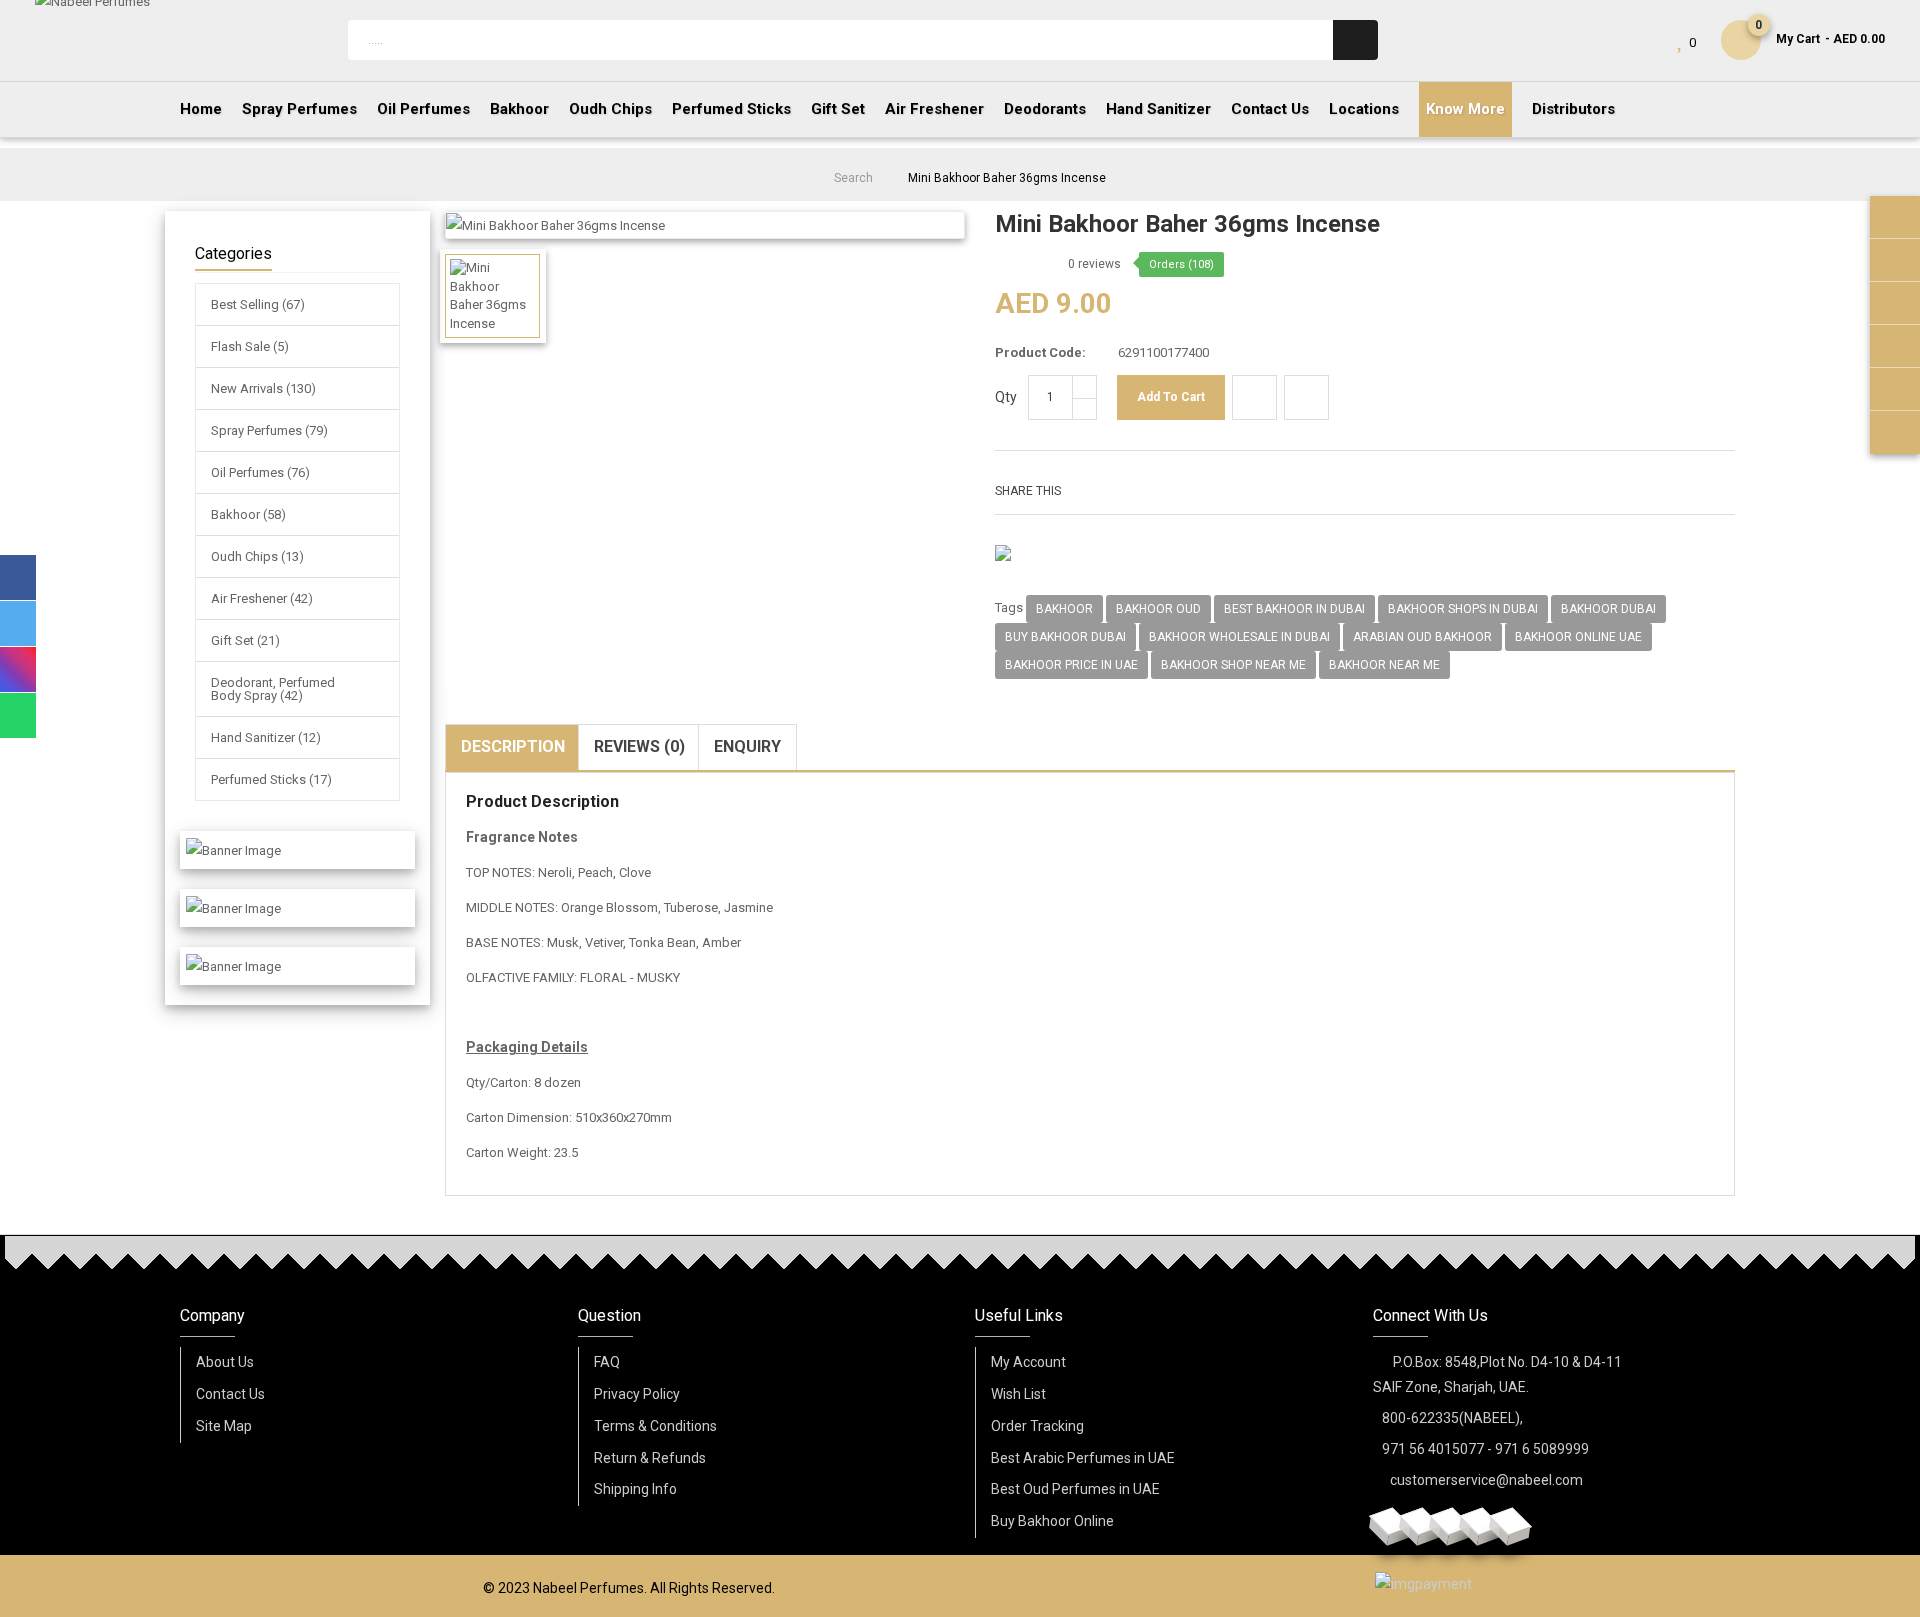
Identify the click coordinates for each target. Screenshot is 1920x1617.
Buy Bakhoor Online (1052, 1521)
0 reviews (1094, 264)
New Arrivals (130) (263, 388)
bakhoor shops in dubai (1463, 609)
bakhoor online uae (1578, 637)
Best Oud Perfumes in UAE (1075, 1489)
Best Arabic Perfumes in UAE (1083, 1458)
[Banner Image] (233, 850)
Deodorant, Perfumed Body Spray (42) (273, 689)
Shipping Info (635, 1489)
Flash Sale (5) (250, 346)
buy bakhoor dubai (1065, 637)
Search (853, 178)
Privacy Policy (637, 1394)
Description (513, 746)
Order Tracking (1037, 1426)
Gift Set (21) (245, 640)
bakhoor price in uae (1071, 665)
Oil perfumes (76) (260, 472)
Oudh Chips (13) (257, 556)
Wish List (1018, 1394)
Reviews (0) (639, 746)
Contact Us (230, 1394)
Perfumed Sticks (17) (271, 779)
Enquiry (747, 746)
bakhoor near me (1384, 665)
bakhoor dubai (1608, 609)
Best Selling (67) (258, 304)
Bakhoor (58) (248, 514)
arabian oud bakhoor (1422, 637)
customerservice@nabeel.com (1486, 1480)
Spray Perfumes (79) (269, 430)
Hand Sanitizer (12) (266, 737)
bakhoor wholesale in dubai (1239, 637)
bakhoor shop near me (1233, 665)
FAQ (607, 1362)
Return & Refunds (650, 1458)
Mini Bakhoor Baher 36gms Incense (1007, 178)
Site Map (224, 1426)
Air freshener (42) (262, 598)
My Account (1028, 1362)
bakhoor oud (1158, 609)
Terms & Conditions (655, 1426)
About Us (225, 1362)
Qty (1006, 397)
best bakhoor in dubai (1294, 609)
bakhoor (1064, 609)
